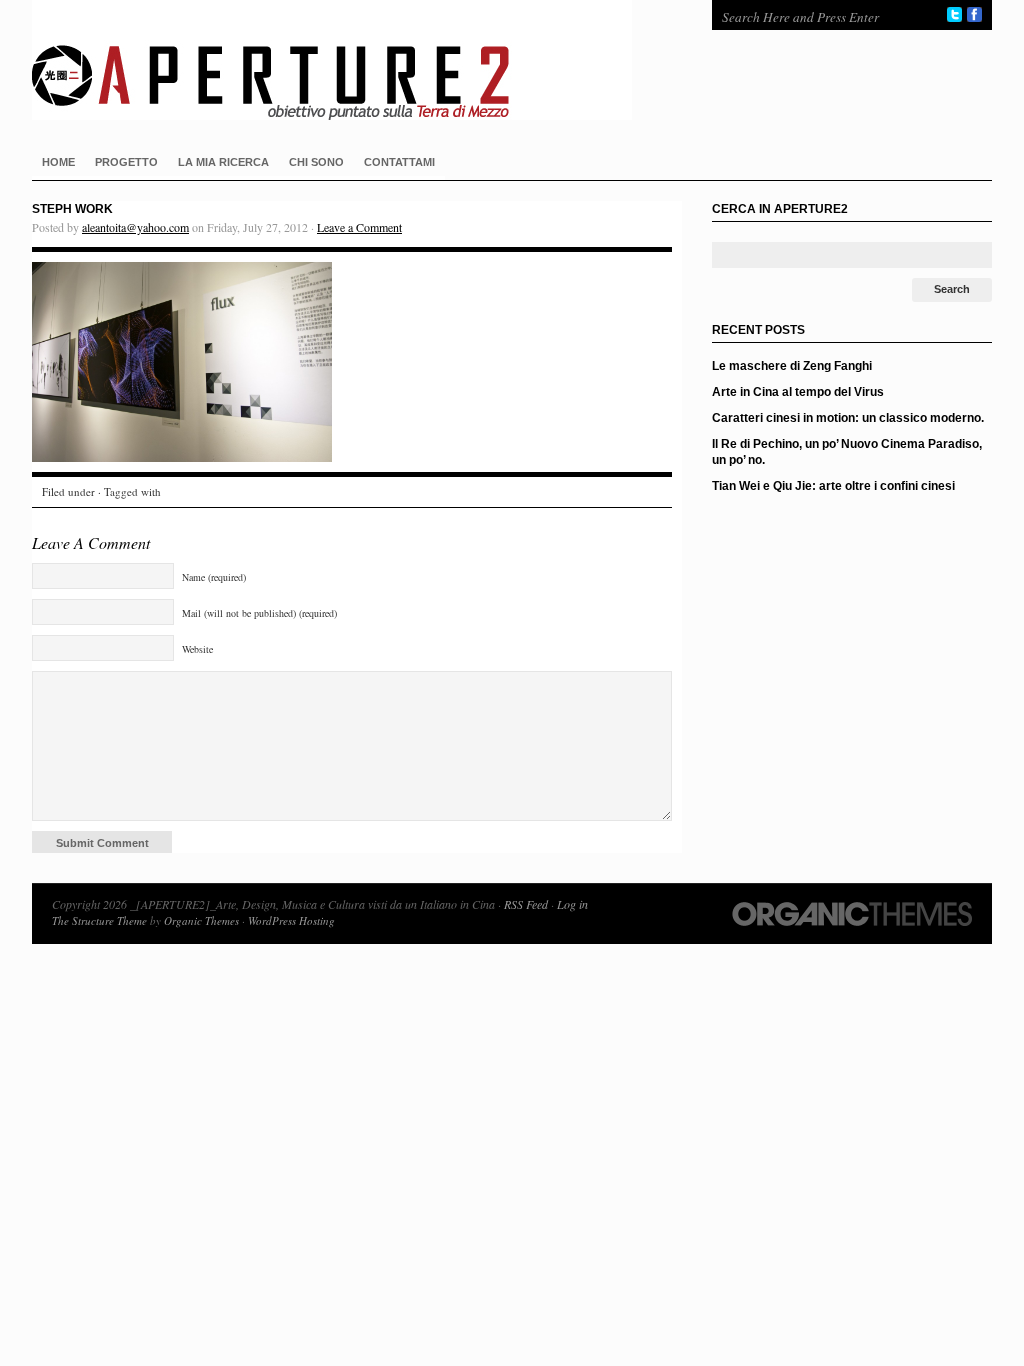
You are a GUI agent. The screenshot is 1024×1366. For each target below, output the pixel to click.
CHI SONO (316, 162)
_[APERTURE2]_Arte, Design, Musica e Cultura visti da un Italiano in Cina (352, 60)
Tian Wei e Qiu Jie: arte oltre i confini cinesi (833, 486)
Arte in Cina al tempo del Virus (798, 392)
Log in (572, 904)
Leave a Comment (359, 227)
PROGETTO (126, 162)
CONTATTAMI (399, 162)
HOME (58, 162)
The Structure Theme (99, 920)
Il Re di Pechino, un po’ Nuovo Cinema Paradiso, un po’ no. (847, 452)
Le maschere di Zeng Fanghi (792, 366)
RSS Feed (526, 904)
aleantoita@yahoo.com (135, 227)
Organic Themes (201, 920)
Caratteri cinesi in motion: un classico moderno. (848, 418)
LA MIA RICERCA (223, 162)
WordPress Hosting (291, 920)
